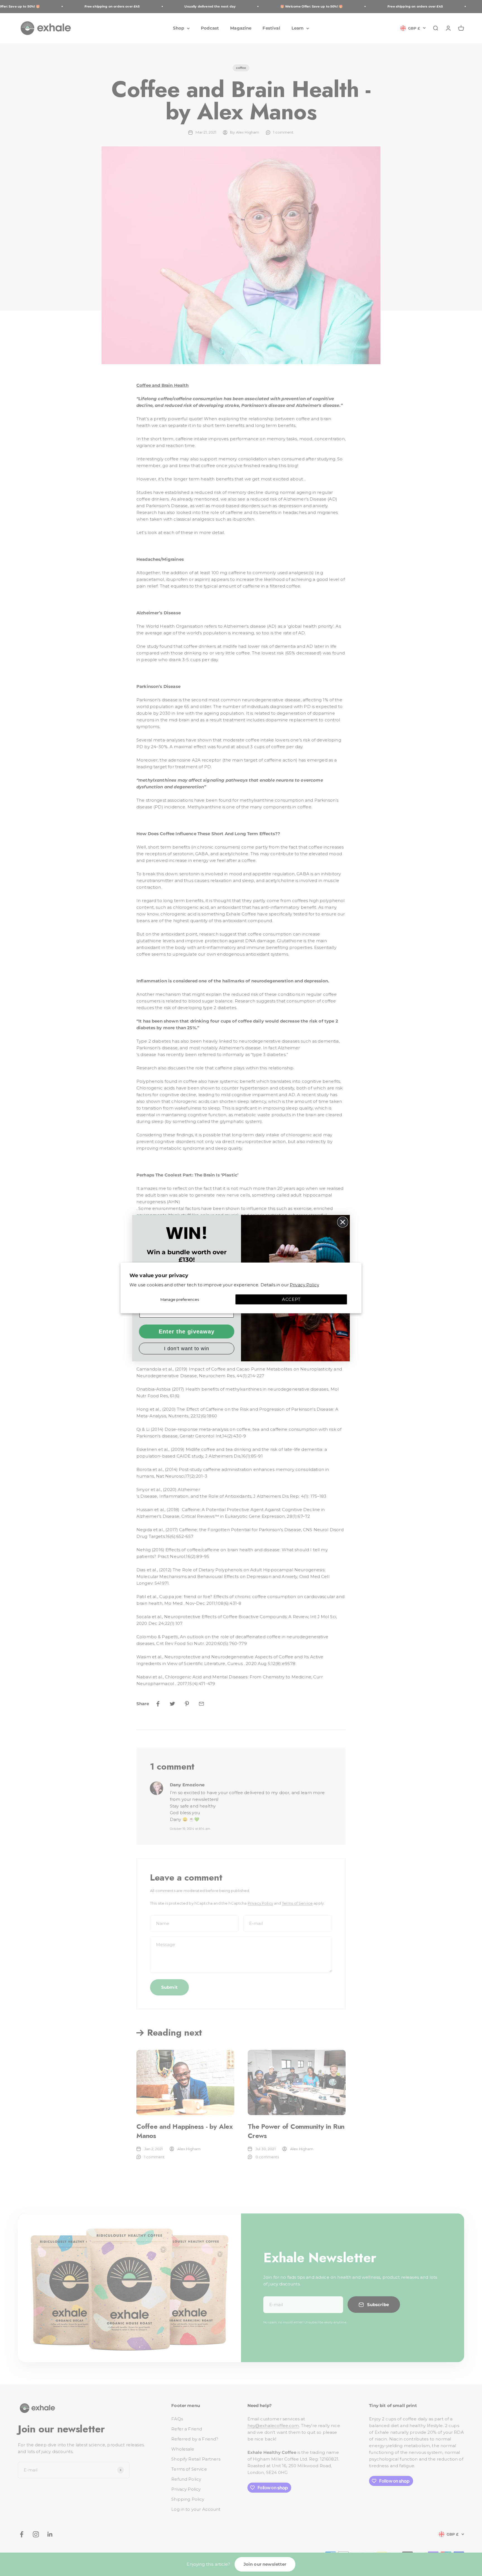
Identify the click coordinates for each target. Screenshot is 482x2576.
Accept (291, 1299)
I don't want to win (187, 1349)
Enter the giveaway (187, 1332)
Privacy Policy (304, 1285)
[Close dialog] (343, 1222)
